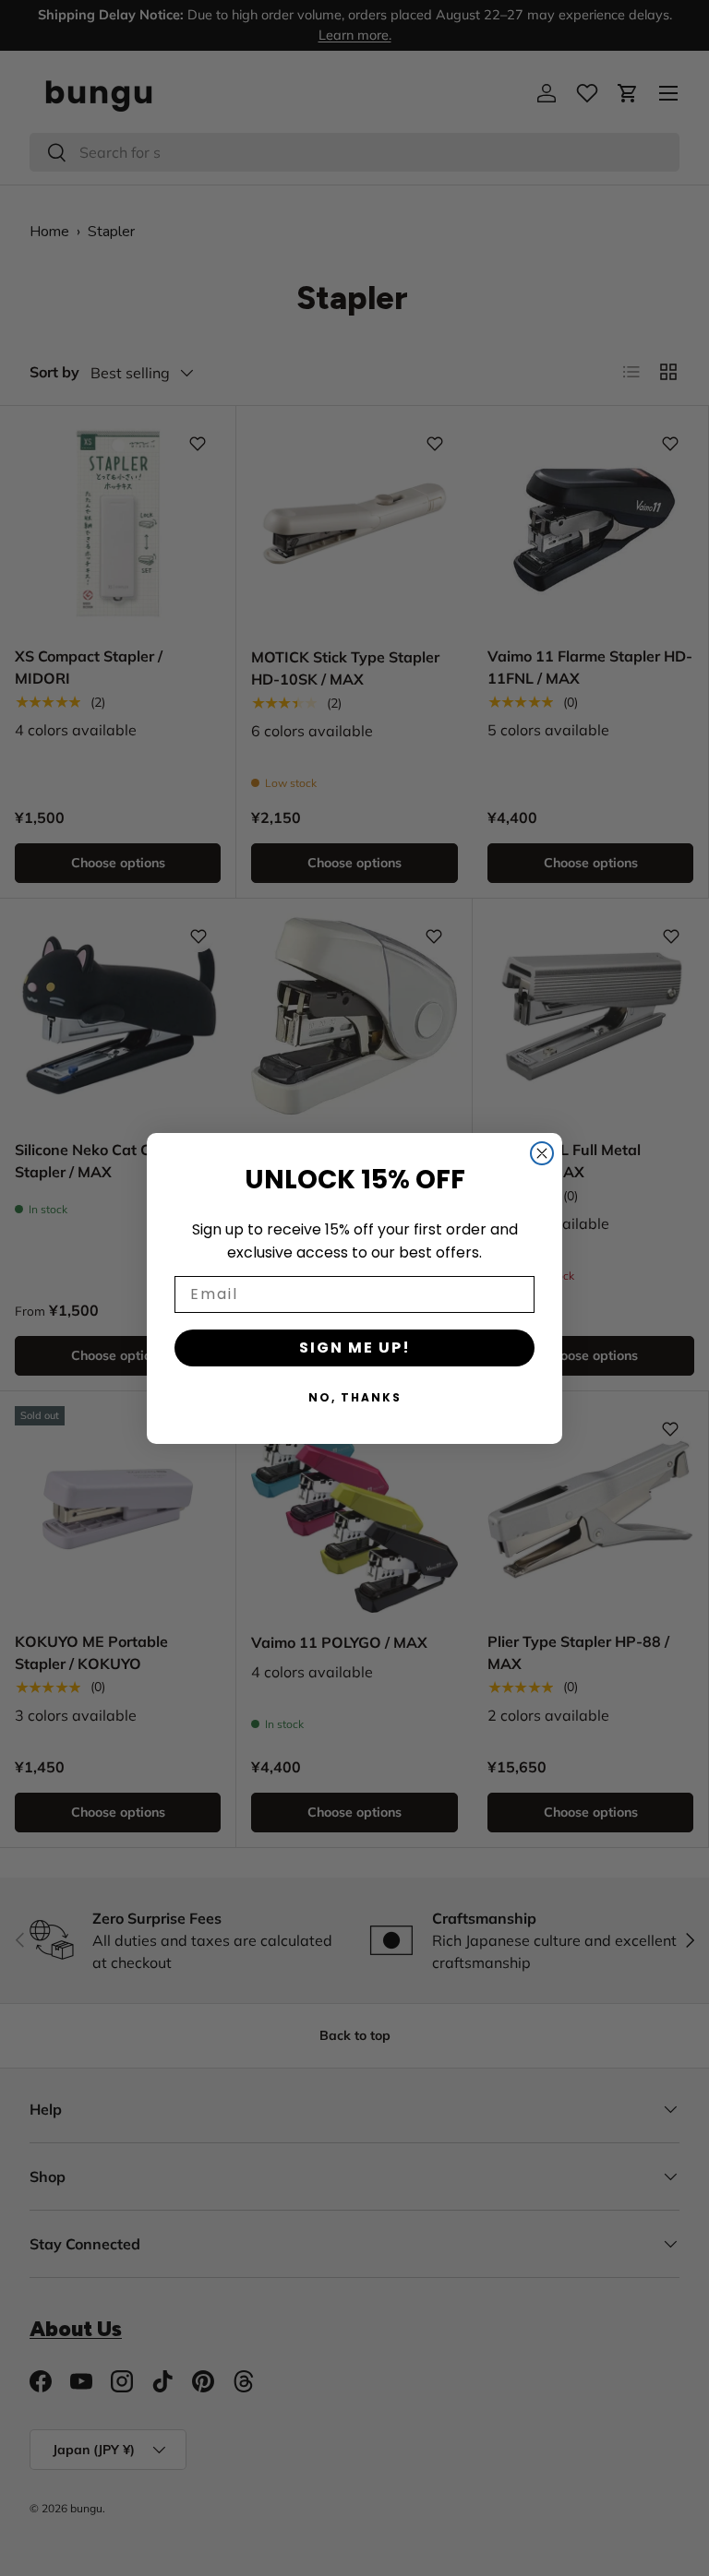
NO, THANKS (355, 1397)
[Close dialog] (542, 1153)
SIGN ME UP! (355, 1348)
